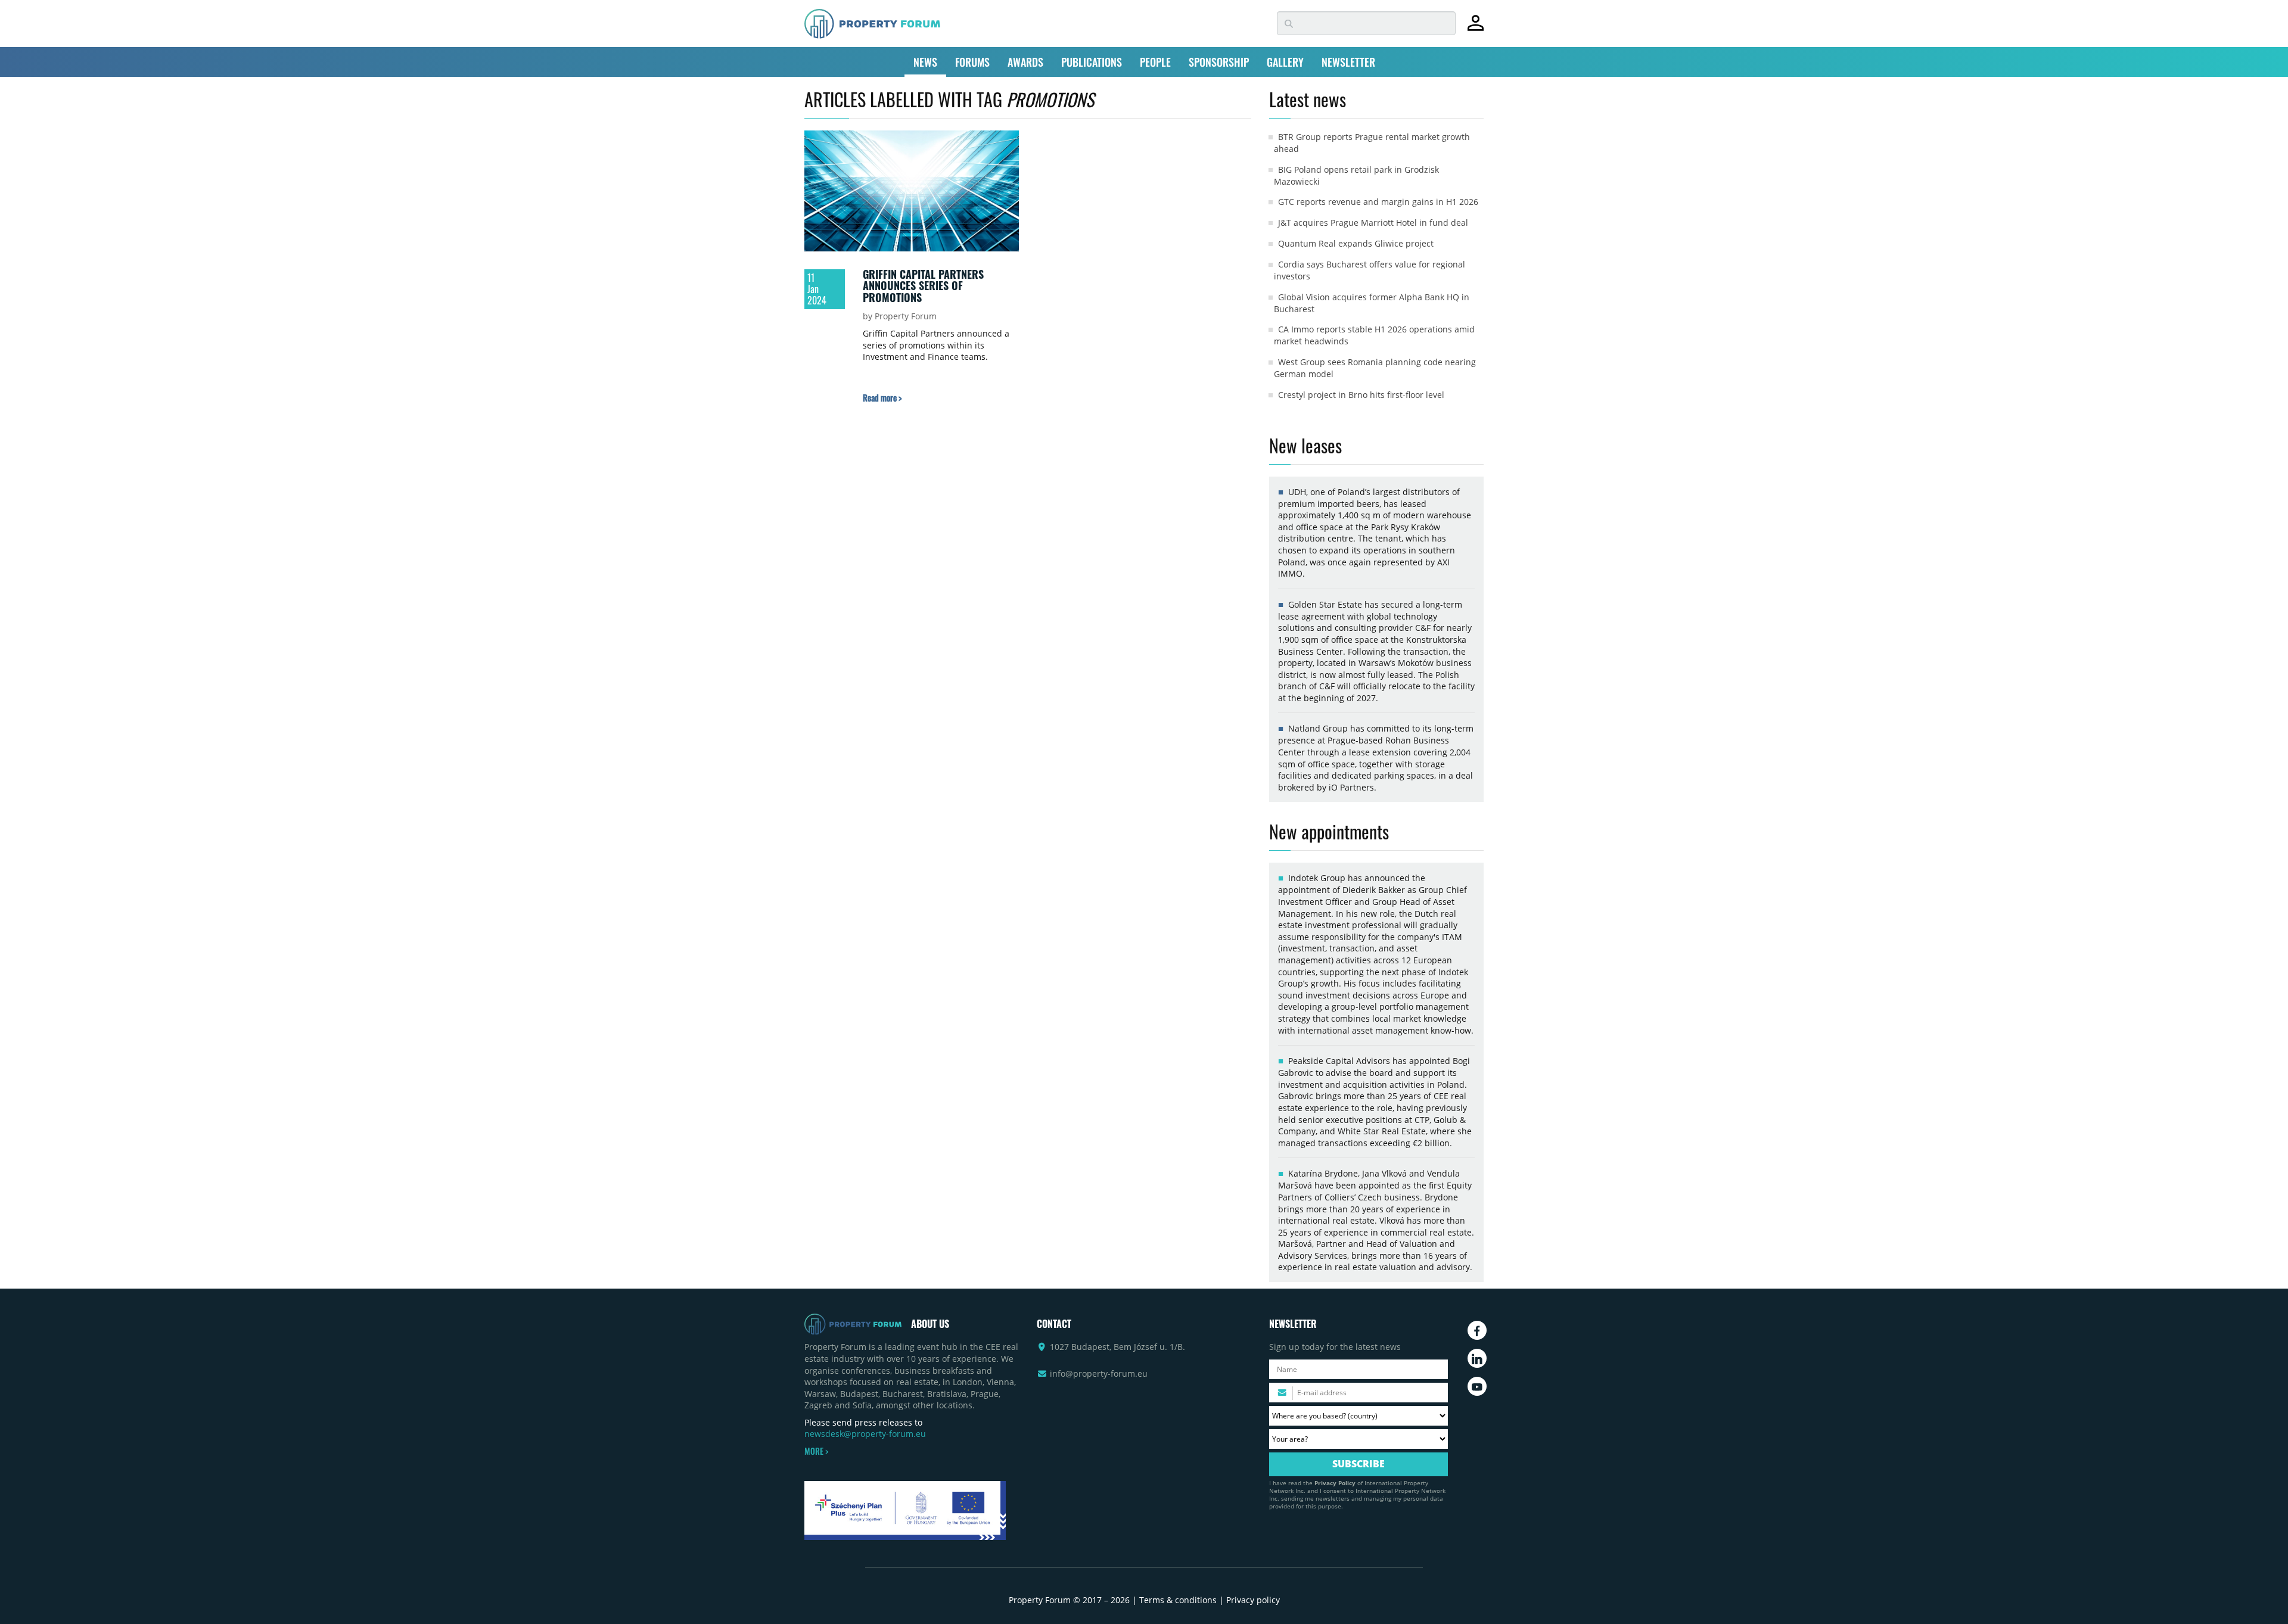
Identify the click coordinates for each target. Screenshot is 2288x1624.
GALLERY (1285, 62)
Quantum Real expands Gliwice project (1356, 243)
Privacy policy (1253, 1600)
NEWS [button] (925, 62)
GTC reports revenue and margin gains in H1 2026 (1378, 202)
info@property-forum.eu (1099, 1373)
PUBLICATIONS (1092, 62)
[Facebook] (1477, 1330)
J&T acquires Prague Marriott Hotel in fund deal (1373, 223)
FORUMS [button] (972, 62)
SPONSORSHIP (1219, 62)
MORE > (816, 1451)
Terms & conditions (1178, 1600)
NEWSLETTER (1348, 62)
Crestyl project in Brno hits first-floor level (1361, 395)
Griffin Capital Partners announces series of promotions (923, 286)
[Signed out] (1476, 28)
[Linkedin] (1477, 1358)
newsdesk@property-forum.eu (865, 1434)
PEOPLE (1155, 62)
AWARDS (1025, 62)
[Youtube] (1477, 1386)
